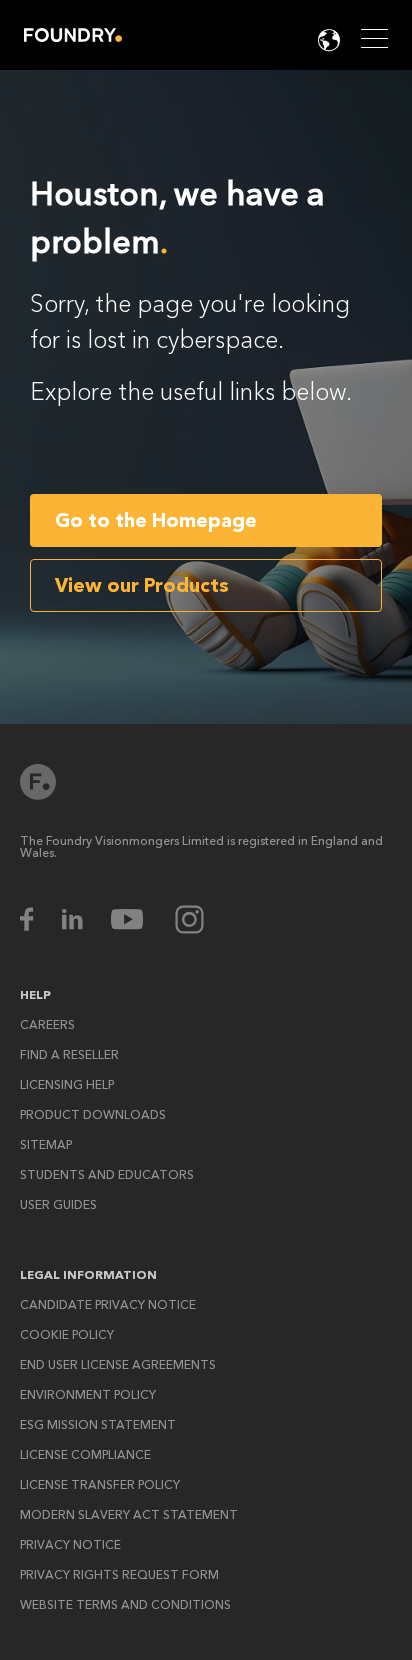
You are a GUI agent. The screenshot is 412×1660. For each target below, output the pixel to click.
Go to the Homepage (156, 520)
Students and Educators (107, 1175)
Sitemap (46, 1145)
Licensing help (67, 1085)
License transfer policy (100, 1485)
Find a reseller (69, 1055)
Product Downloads (93, 1115)
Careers (47, 1025)
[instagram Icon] (189, 919)
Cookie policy (67, 1335)
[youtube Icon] (140, 919)
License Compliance (85, 1455)
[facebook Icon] (39, 919)
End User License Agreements (118, 1365)
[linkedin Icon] (85, 919)
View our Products (142, 585)
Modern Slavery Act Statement (129, 1515)
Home (73, 35)
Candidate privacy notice (108, 1305)
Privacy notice (70, 1545)
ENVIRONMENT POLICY (88, 1395)
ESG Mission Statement (98, 1425)
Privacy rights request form (119, 1575)
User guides (58, 1205)
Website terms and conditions (125, 1605)
